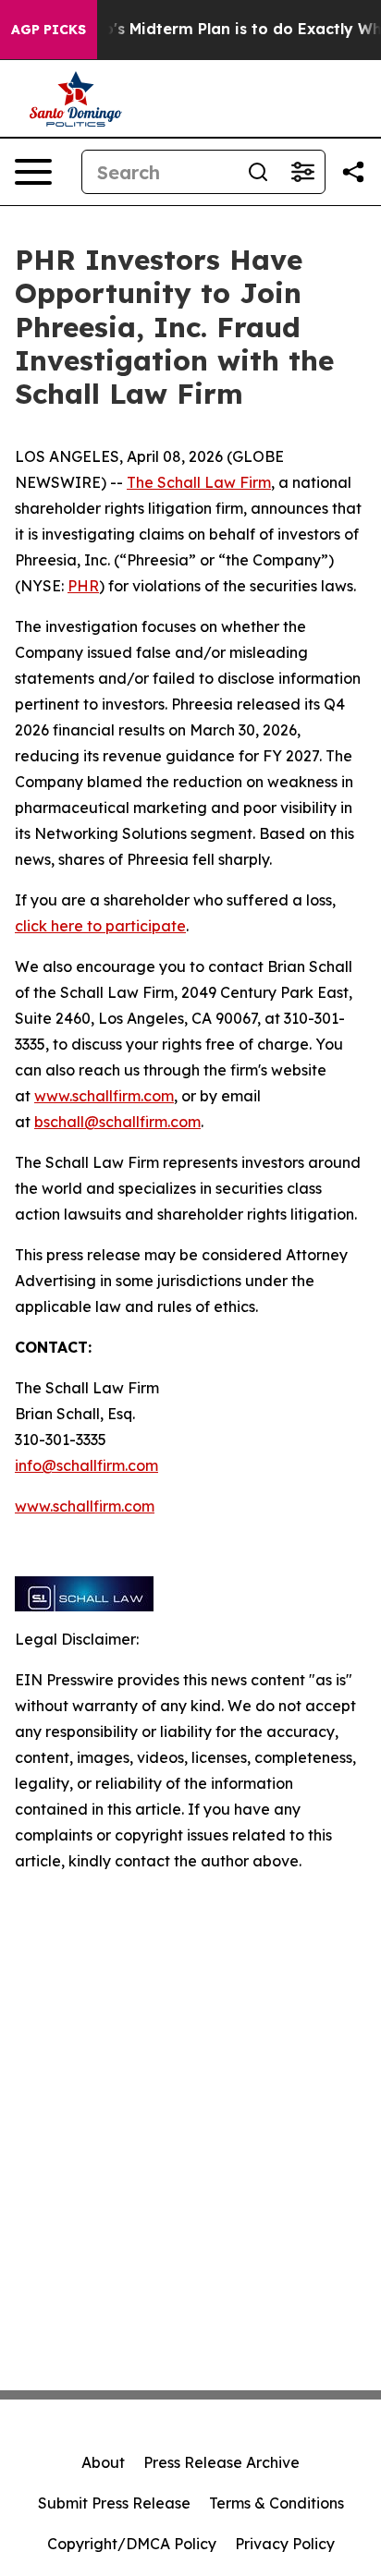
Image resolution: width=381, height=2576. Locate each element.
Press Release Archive (221, 2462)
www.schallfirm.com (104, 1096)
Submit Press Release (114, 2503)
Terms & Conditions (277, 2503)
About (103, 2462)
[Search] (258, 172)
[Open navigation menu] (33, 172)
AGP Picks (49, 30)
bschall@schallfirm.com (117, 1122)
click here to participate (100, 926)
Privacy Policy (285, 2544)
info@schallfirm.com (86, 1465)
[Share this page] (353, 172)
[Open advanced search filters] (302, 172)
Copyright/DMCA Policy (132, 2544)
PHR (83, 586)
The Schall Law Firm (199, 482)
